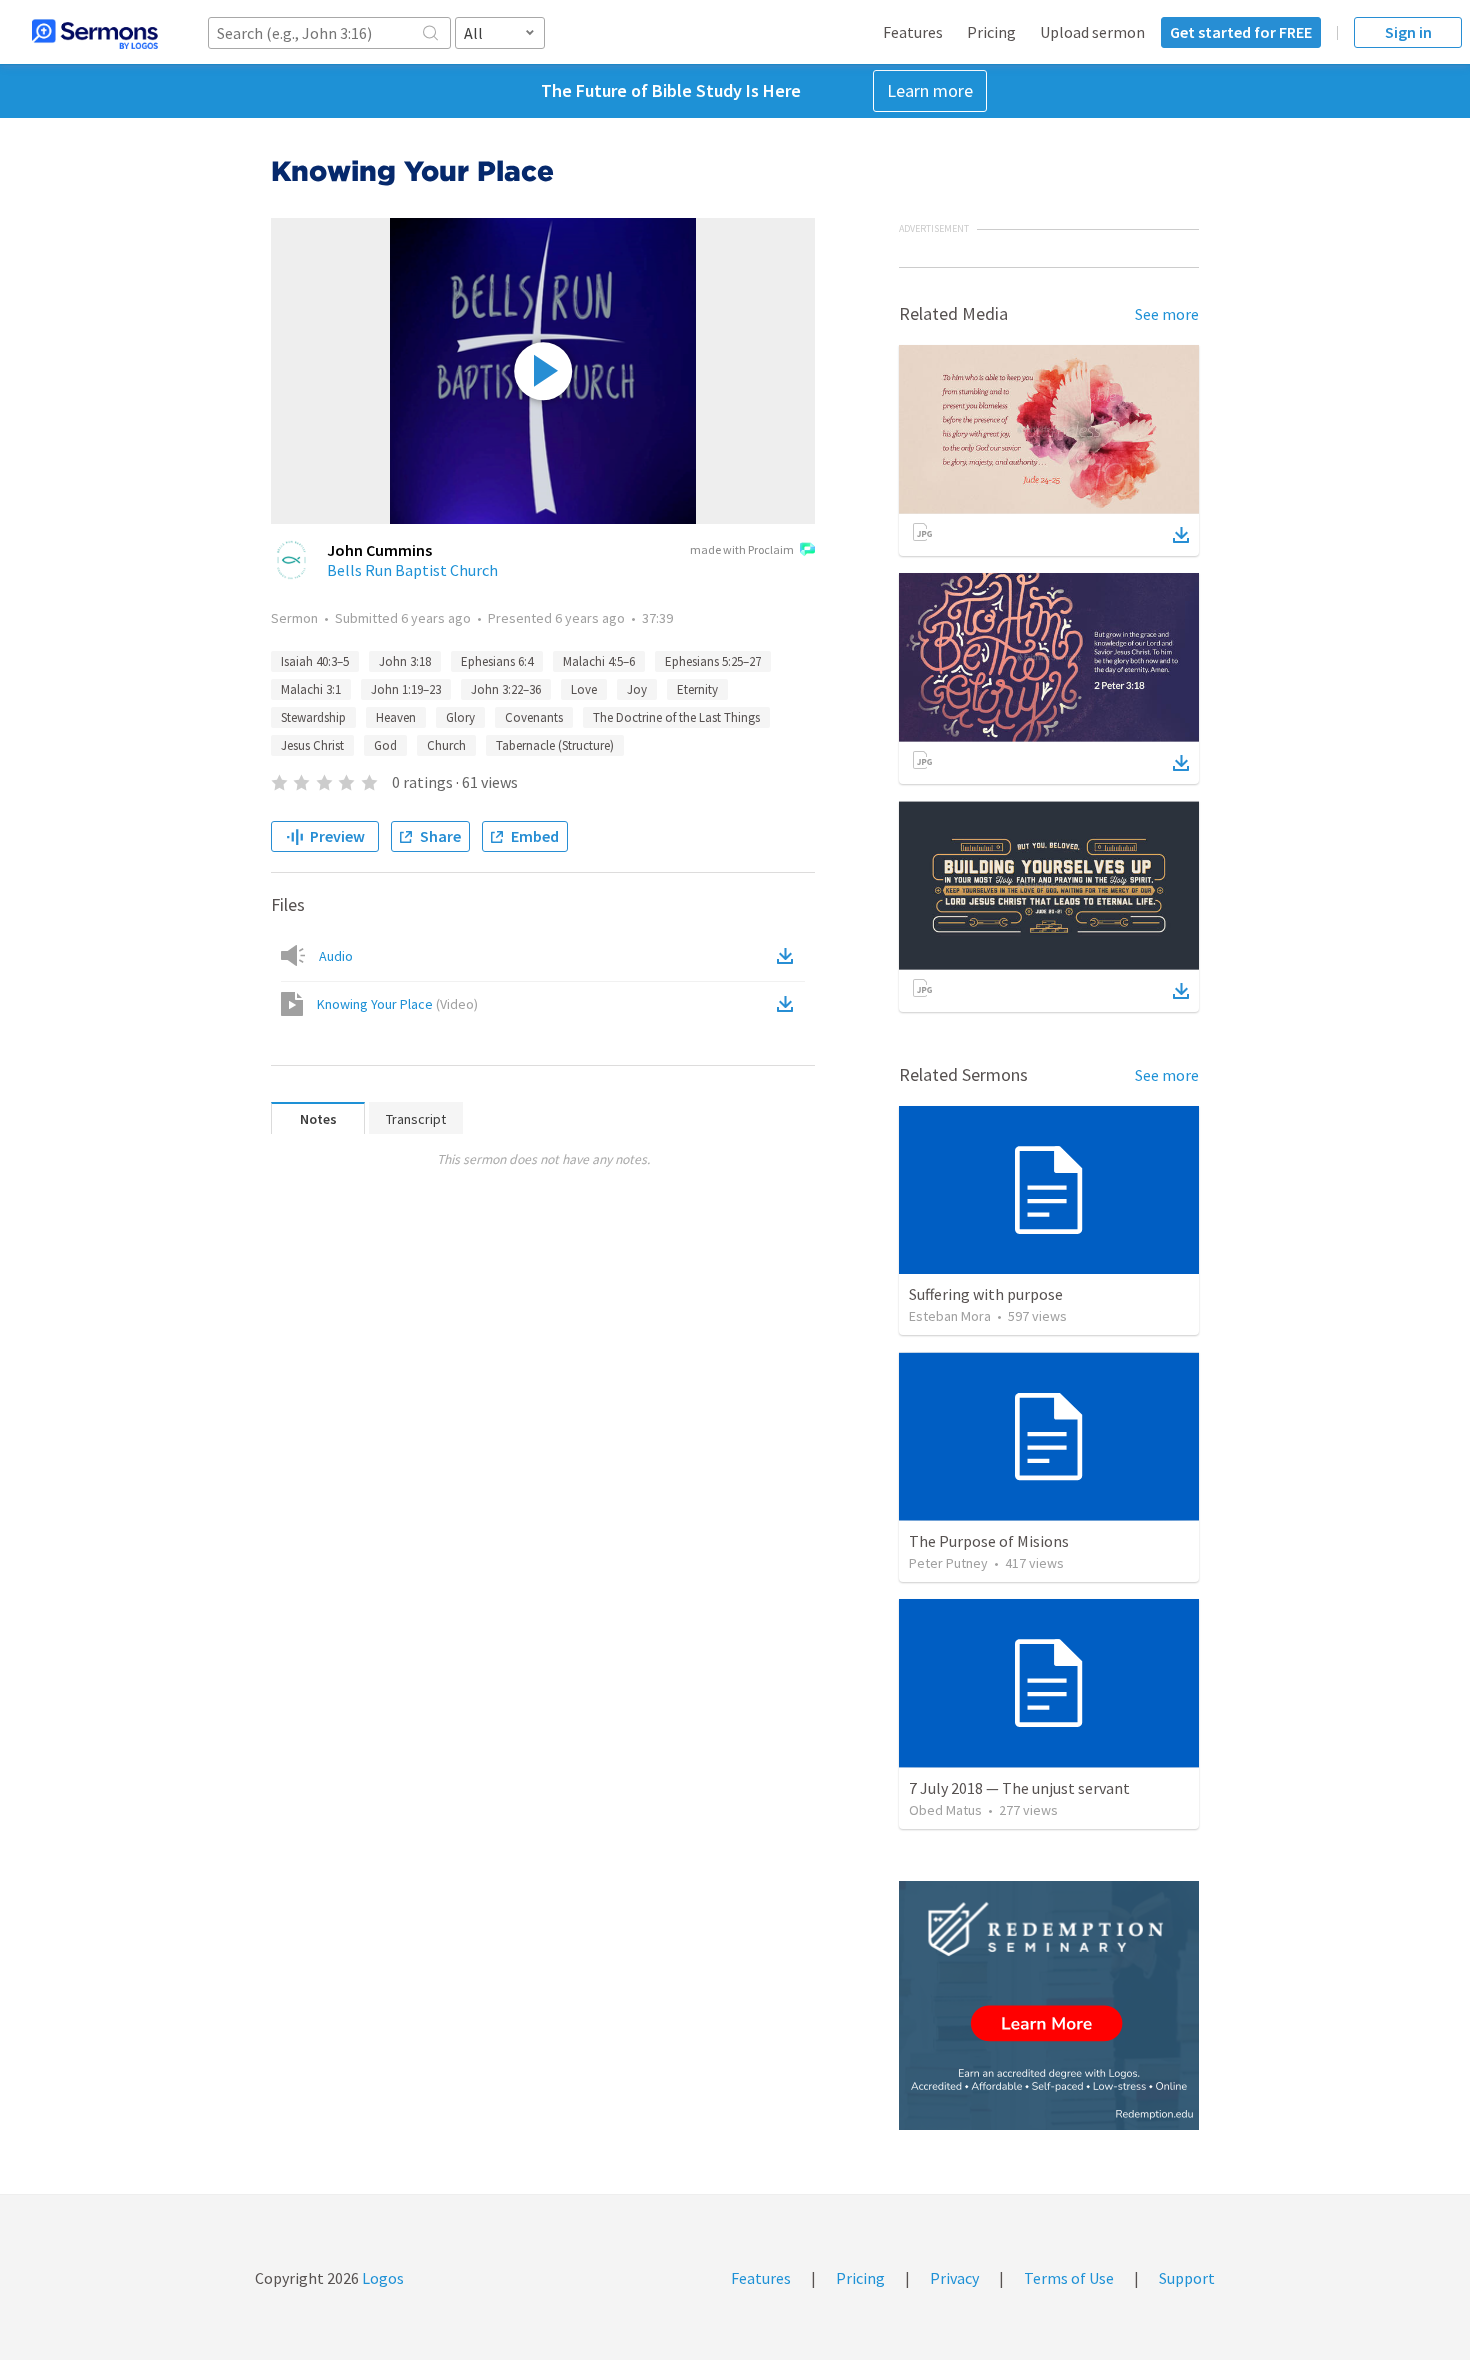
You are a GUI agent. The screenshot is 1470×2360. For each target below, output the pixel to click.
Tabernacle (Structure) (555, 745)
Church (446, 745)
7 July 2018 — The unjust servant (1019, 1788)
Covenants (534, 717)
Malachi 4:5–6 (599, 661)
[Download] (1181, 535)
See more (1167, 314)
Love (584, 689)
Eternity (697, 689)
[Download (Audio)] (789, 956)
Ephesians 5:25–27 (713, 661)
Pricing (991, 32)
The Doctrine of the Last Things (676, 717)
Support (1187, 2278)
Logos (381, 2278)
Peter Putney (948, 1563)
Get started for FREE (1241, 32)
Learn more (930, 90)
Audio (336, 956)
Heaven (396, 717)
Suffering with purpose (986, 1294)
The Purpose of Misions (989, 1541)
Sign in (1408, 32)
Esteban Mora (950, 1316)
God (385, 745)
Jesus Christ (312, 745)
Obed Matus (945, 1810)
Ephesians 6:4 (497, 661)
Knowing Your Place (397, 1004)
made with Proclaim (742, 549)
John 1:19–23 (406, 689)
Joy (637, 689)
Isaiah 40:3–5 (315, 661)
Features (913, 32)
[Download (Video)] (789, 1004)
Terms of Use (1069, 2278)
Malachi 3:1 (311, 689)
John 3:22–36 (506, 689)
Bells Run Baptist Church (412, 570)
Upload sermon (1092, 32)
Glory (460, 717)
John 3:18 (405, 661)
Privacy (954, 2278)
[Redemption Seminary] (1049, 2005)
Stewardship (313, 717)
